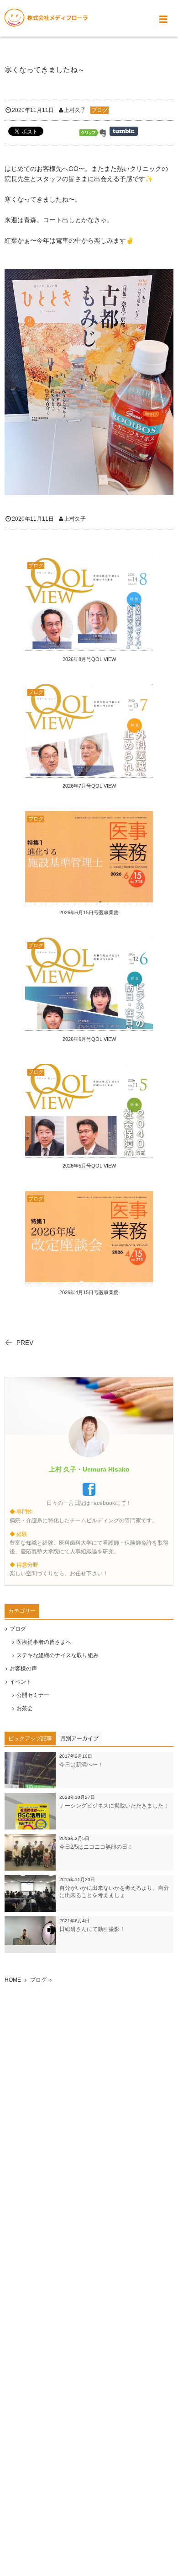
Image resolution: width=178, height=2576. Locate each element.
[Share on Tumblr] (124, 131)
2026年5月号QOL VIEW (89, 1166)
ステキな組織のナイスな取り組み (58, 1655)
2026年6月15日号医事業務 (89, 912)
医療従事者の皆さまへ (44, 1642)
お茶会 (25, 1708)
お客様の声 (23, 1669)
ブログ (99, 110)
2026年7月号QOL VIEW (89, 786)
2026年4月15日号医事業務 (89, 1292)
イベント (21, 1682)
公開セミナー (33, 1695)
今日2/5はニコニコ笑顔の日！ (96, 1847)
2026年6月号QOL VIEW (89, 1039)
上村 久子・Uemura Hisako (89, 1469)
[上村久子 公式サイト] (46, 18)
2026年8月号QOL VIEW (89, 659)
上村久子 (75, 110)
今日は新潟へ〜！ (81, 1765)
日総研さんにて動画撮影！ (92, 1929)
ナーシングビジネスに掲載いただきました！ (114, 1806)
